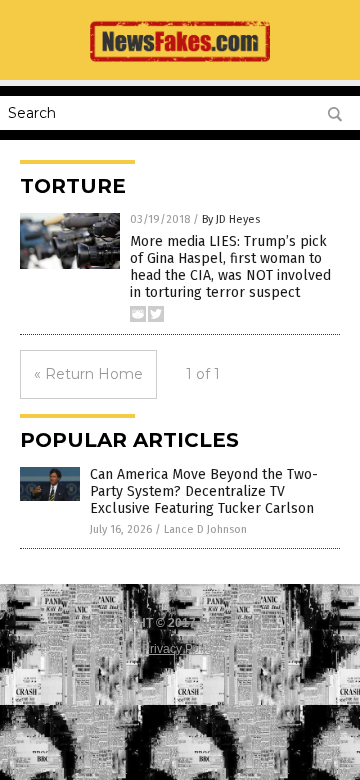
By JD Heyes (231, 219)
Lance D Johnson (205, 529)
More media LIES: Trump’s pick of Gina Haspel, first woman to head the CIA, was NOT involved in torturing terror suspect (230, 266)
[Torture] (180, 66)
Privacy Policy (180, 649)
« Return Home (88, 374)
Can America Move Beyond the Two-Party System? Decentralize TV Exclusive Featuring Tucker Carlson (204, 491)
